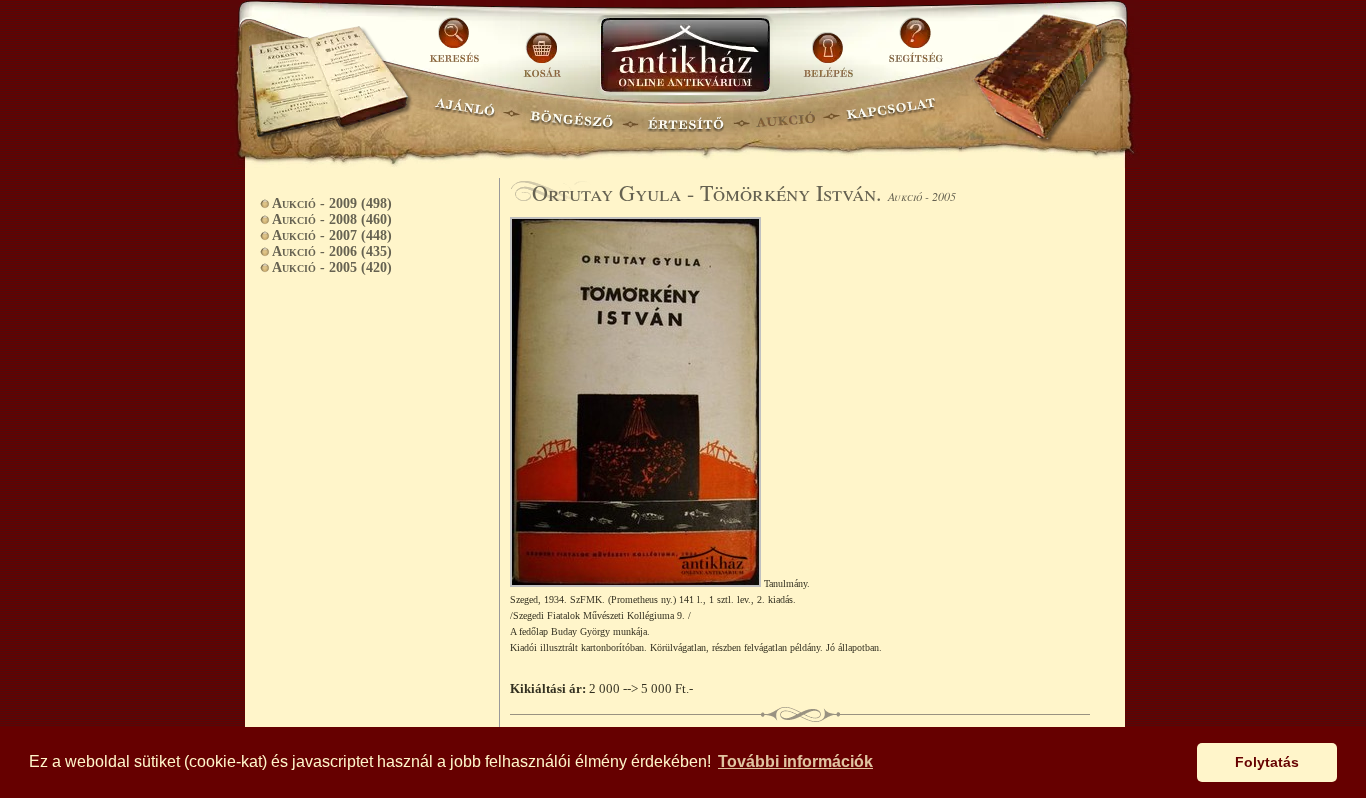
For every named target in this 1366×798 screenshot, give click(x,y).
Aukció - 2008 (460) (332, 219)
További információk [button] (795, 761)
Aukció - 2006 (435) (332, 251)
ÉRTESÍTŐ (685, 115)
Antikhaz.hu (685, 56)
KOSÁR (542, 47)
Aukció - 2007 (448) (332, 235)
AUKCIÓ (785, 115)
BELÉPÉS (830, 47)
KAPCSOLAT (891, 115)
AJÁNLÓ (465, 115)
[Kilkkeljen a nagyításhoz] (637, 582)
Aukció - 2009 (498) (332, 203)
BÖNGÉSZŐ (571, 115)
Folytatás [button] (1267, 762)
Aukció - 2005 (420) (332, 267)
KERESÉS (457, 47)
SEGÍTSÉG (915, 47)
